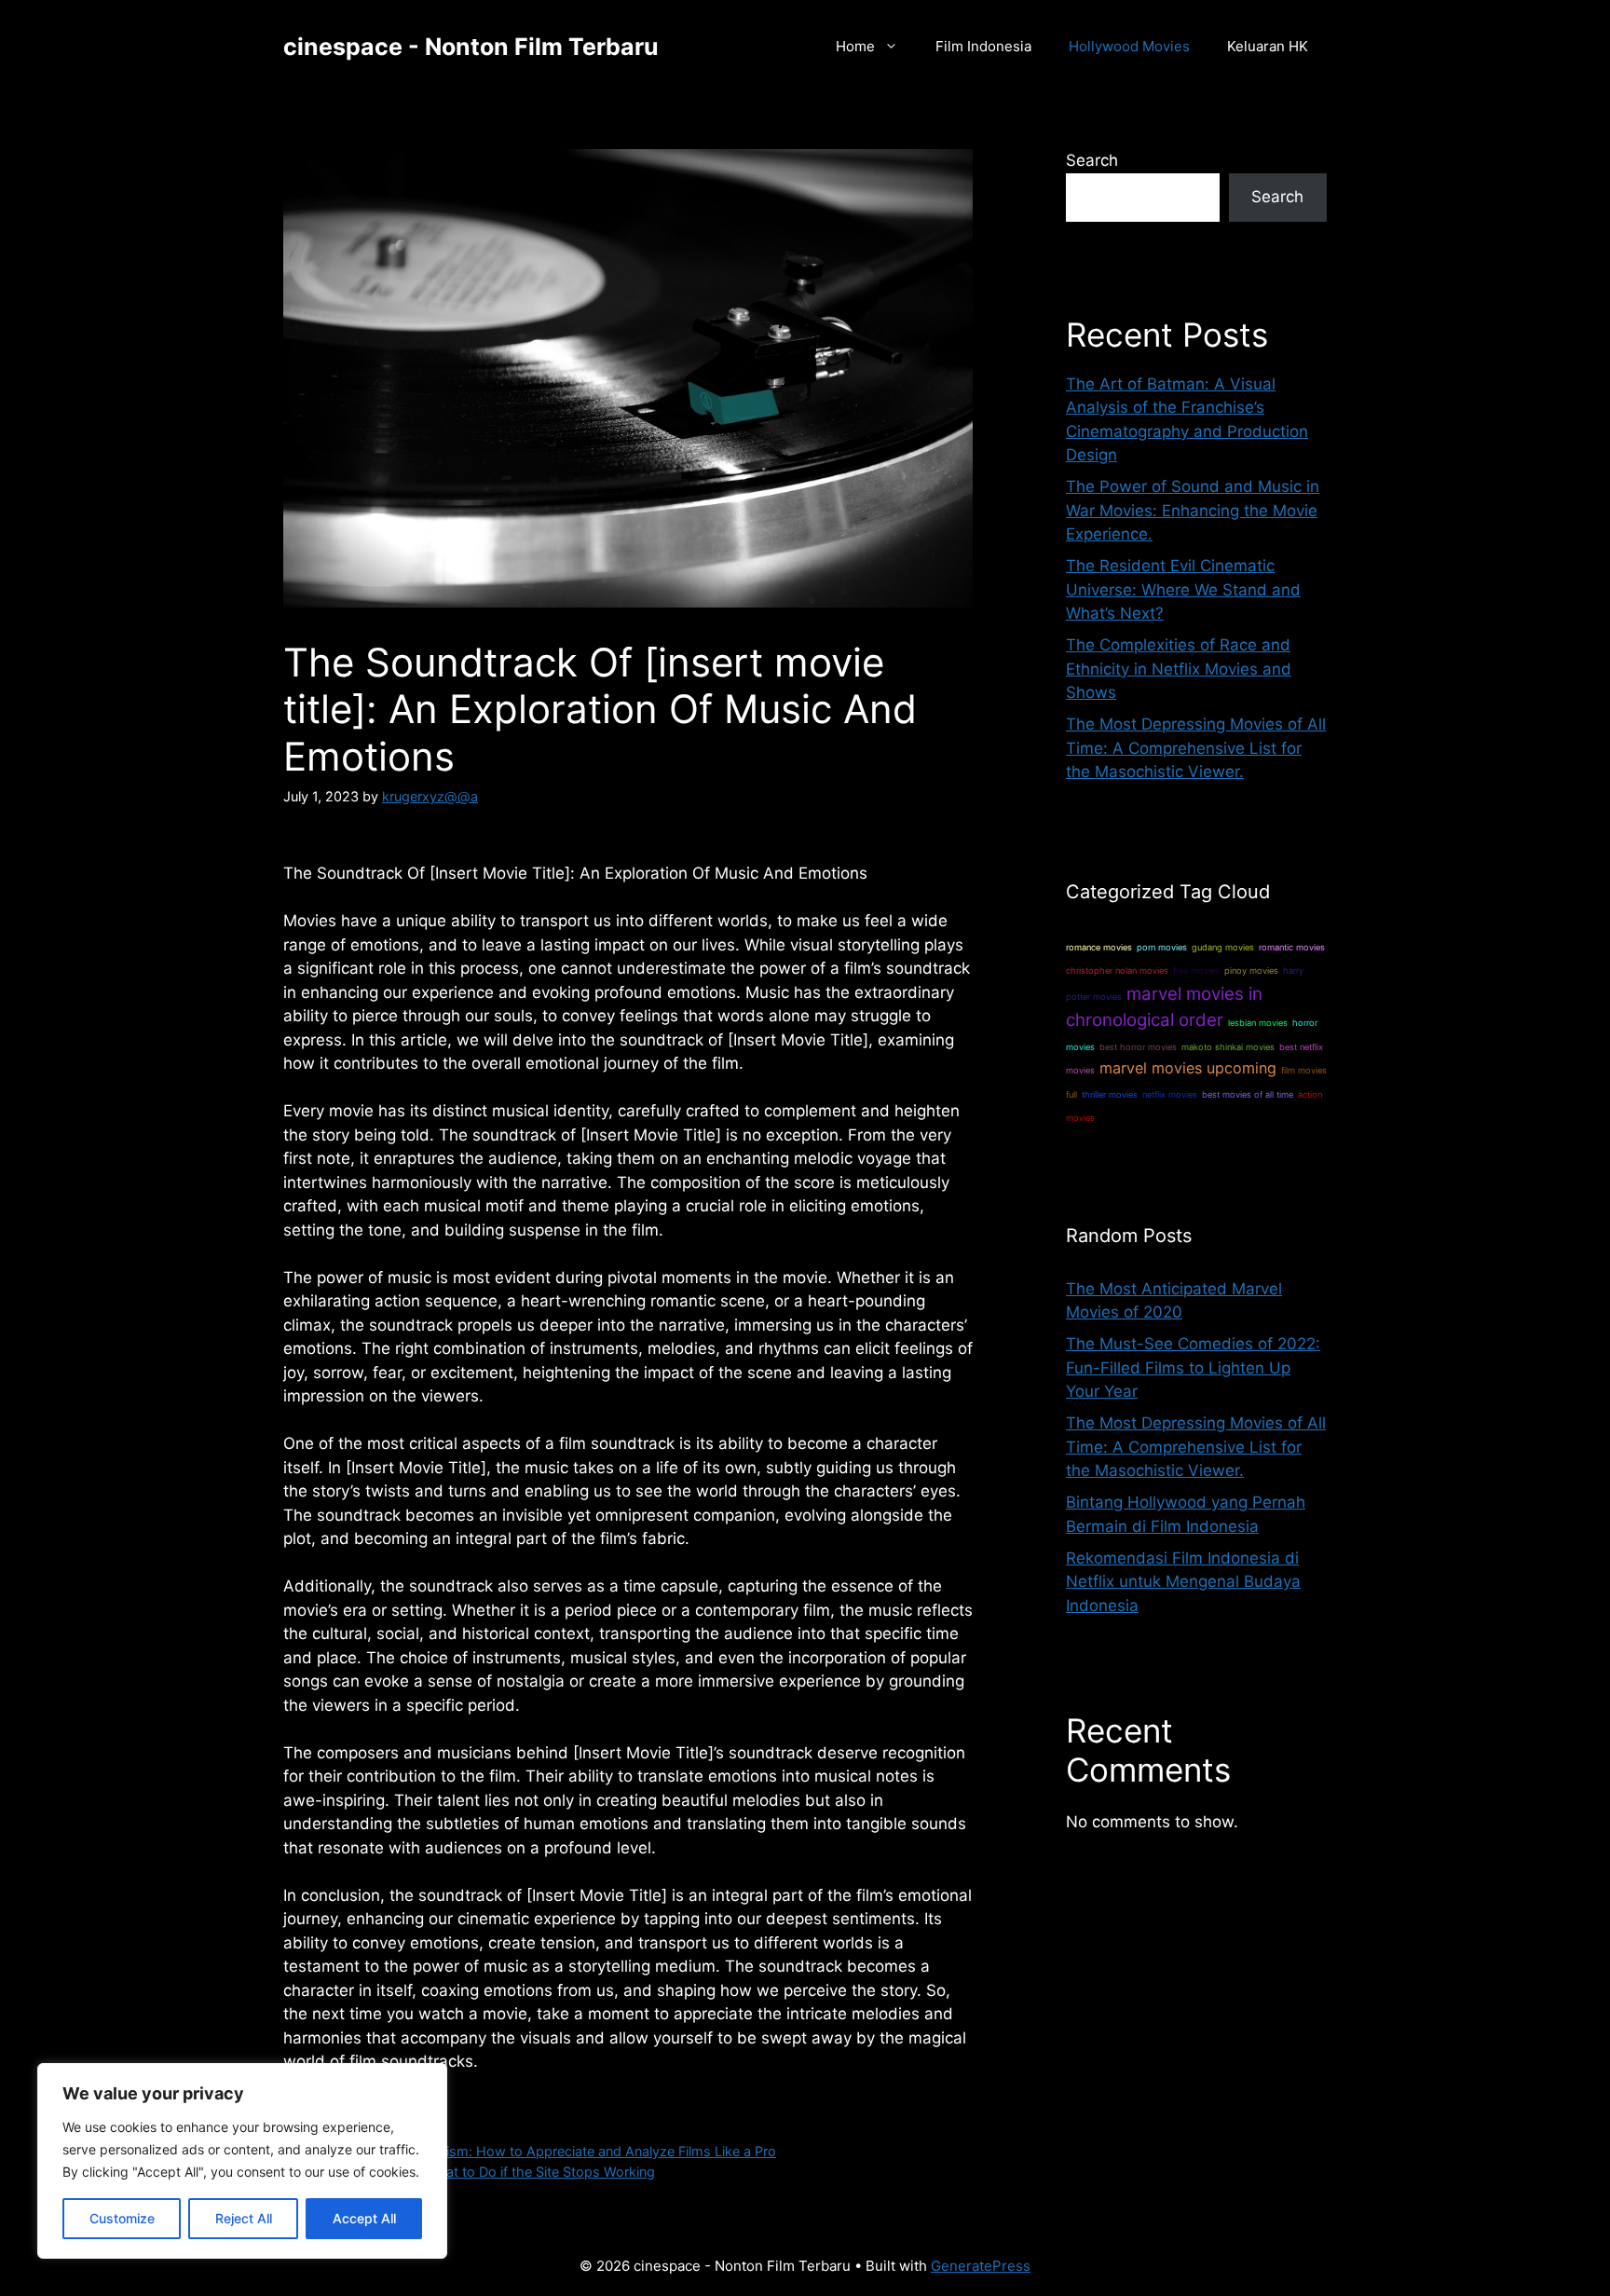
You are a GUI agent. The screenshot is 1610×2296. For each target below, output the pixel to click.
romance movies (1099, 947)
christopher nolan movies (1117, 970)
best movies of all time (1248, 1094)
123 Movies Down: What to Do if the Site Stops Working (480, 2172)
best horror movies (1138, 1047)
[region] (242, 2161)
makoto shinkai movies (1228, 1047)
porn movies (1162, 947)
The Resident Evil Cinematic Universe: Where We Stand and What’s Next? (1183, 589)
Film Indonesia (983, 46)
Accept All (364, 2218)
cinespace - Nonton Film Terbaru (471, 47)
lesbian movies (1258, 1023)
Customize (122, 2218)
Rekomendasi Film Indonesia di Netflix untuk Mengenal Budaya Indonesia (1183, 1582)
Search (1092, 160)
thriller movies (1110, 1094)
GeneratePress (981, 2266)
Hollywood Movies (1129, 46)
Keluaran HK (1268, 46)
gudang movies (1223, 947)
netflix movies (1170, 1094)
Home (855, 46)
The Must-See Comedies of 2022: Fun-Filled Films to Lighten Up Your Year (1193, 1367)
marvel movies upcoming (1188, 1068)
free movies (1196, 970)
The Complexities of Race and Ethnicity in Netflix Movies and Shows (1179, 669)
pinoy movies (1251, 970)
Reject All (244, 2218)
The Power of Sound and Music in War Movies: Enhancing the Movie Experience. (1193, 510)
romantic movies (1292, 947)
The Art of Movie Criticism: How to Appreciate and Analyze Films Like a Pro (540, 2151)
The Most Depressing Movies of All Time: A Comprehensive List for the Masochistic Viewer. (1196, 748)
